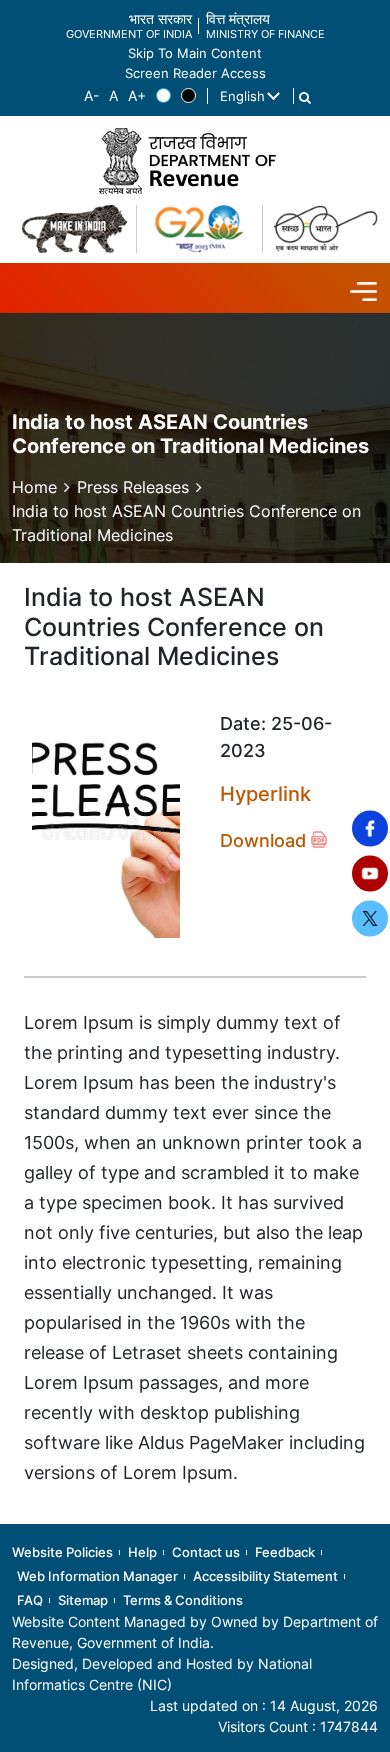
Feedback (285, 1552)
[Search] (305, 98)
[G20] (199, 229)
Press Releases (133, 487)
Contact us (206, 1552)
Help (142, 1552)
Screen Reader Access (195, 73)
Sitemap (83, 1600)
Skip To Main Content (195, 53)
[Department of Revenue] (195, 160)
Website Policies (62, 1552)
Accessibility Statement (265, 1576)
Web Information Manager (97, 1576)
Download (265, 840)
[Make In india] (74, 229)
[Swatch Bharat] (325, 229)
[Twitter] (370, 919)
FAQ (30, 1600)
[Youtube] (370, 874)
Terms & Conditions (183, 1600)
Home (34, 487)
